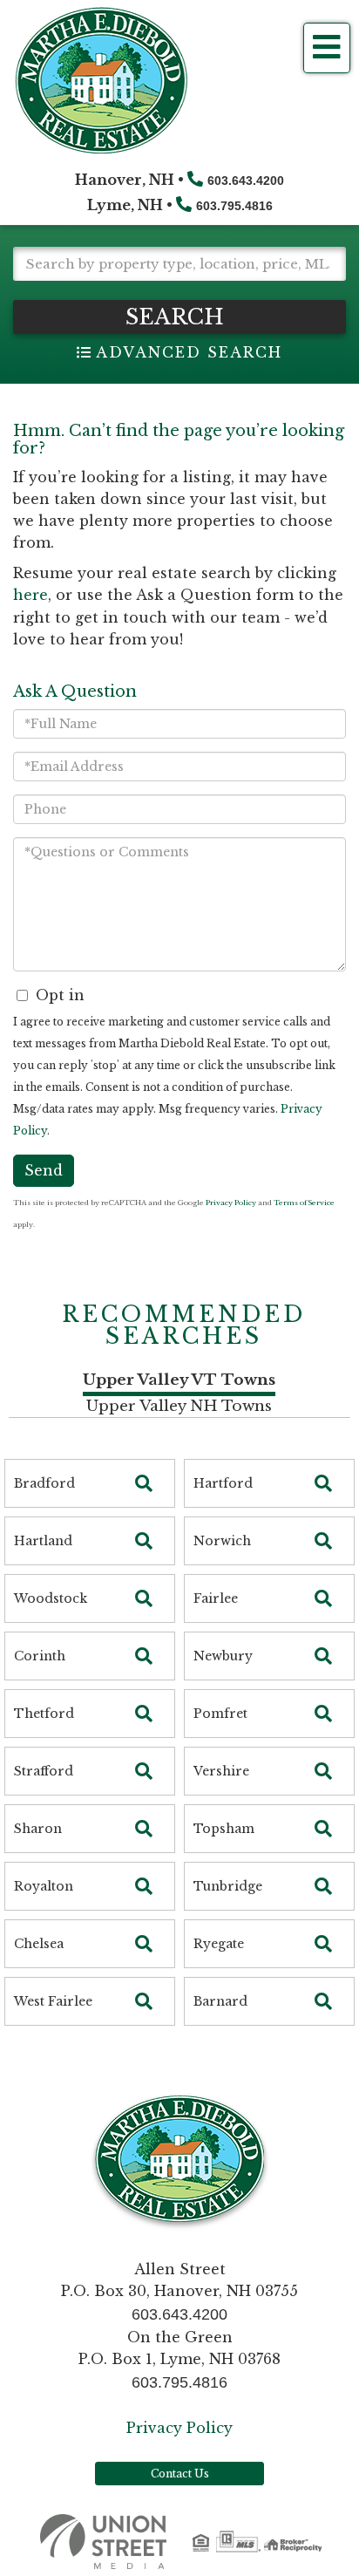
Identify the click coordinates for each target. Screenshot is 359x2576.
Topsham (224, 1829)
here (30, 595)
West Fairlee (53, 2001)
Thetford (44, 1714)
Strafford (44, 1771)
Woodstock (51, 1598)
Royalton (44, 1886)
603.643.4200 (246, 181)
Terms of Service (304, 1203)
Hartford (223, 1483)
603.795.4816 (234, 206)
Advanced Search (189, 352)
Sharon (38, 1829)
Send (44, 1170)
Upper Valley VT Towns (179, 1380)
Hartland (43, 1541)
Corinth (40, 1656)
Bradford (44, 1483)
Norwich (222, 1541)
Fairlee (216, 1598)
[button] (179, 317)
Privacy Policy (231, 1203)
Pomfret (220, 1714)
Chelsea (39, 1944)
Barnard (220, 2001)
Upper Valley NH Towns (179, 1406)
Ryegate (219, 1944)
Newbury (223, 1656)
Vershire (221, 1771)
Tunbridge (228, 1886)
